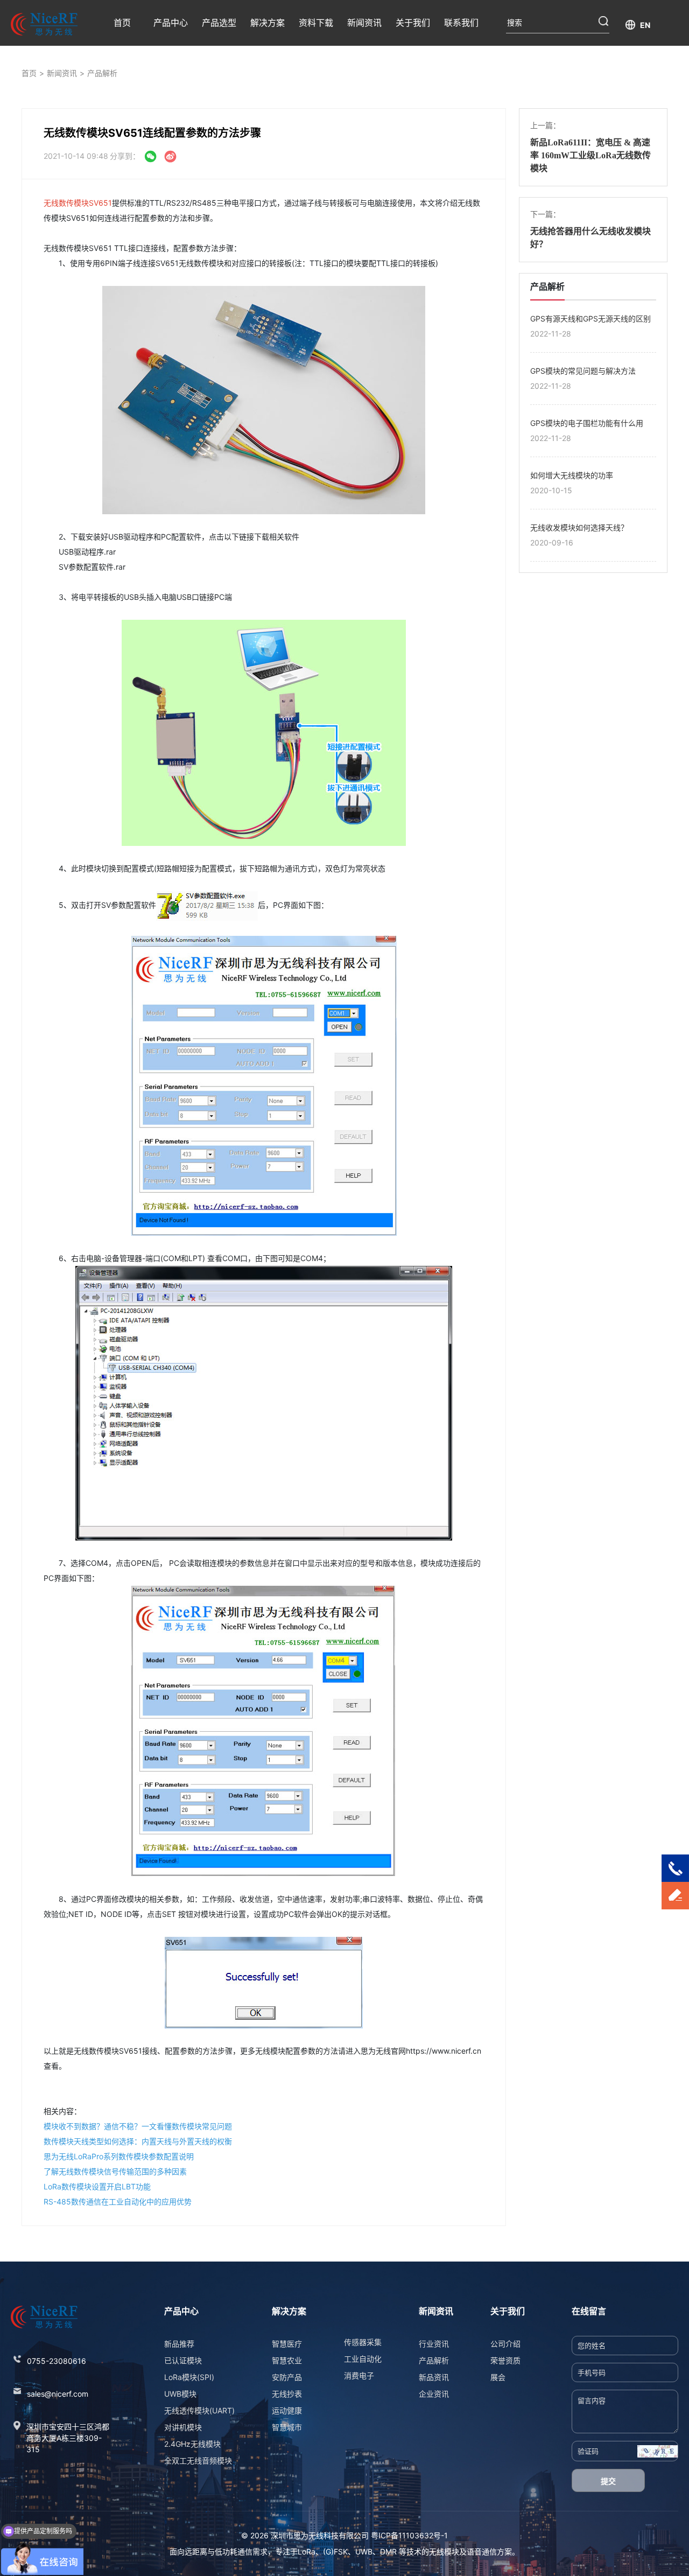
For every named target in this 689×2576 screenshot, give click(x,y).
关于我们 (413, 23)
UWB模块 (180, 2394)
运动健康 (287, 2410)
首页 (122, 23)
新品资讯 (434, 2377)
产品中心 (171, 23)
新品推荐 (179, 2344)
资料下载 (316, 23)
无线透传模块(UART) (199, 2410)
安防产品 (287, 2377)
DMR (388, 2551)
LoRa (307, 2551)
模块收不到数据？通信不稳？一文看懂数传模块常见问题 (138, 2126)
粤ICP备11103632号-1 (409, 2535)
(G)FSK (335, 2551)
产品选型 (219, 23)
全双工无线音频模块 (198, 2460)
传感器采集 (363, 2342)
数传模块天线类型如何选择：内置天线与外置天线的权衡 (138, 2141)
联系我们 (461, 23)
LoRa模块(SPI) (189, 2377)
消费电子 (359, 2375)
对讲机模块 (183, 2427)
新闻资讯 (364, 23)
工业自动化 (363, 2359)
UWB (364, 2551)
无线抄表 (287, 2394)
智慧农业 (287, 2360)
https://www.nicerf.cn (444, 2051)
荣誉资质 (505, 2360)
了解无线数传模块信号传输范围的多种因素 (115, 2171)
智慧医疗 (287, 2344)
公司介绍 (505, 2344)
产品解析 (102, 73)
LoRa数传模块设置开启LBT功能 (97, 2186)
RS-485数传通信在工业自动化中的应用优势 (118, 2201)
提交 (608, 2481)
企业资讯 (434, 2394)
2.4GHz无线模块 (192, 2444)
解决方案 (268, 23)
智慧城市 (287, 2427)
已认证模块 (183, 2360)
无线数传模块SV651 (78, 203)
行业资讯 (434, 2344)
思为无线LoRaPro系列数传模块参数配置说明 (119, 2156)
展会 (498, 2377)
